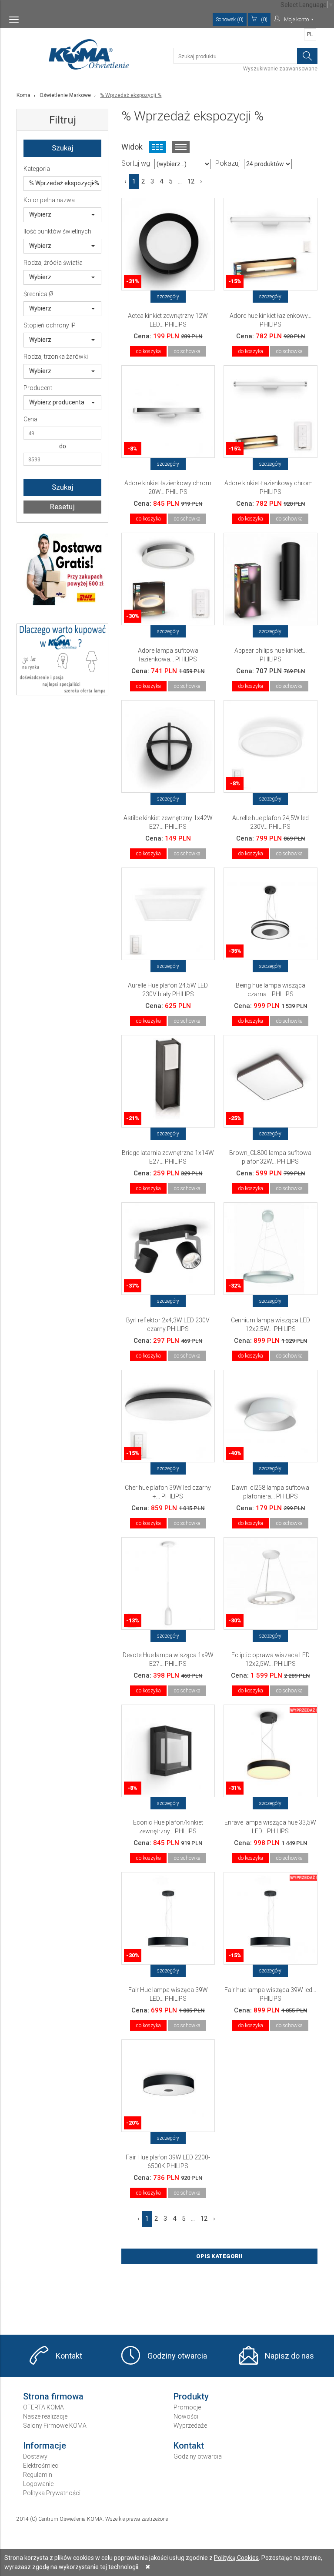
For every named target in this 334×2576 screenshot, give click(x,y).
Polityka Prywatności (52, 2493)
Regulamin (38, 2475)
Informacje (45, 2446)
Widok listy (181, 147)
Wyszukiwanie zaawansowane (280, 69)
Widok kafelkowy (157, 147)
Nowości (186, 2416)
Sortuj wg (136, 163)
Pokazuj (227, 163)
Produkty (191, 2396)
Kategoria (37, 169)
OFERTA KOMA (43, 2407)
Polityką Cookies (236, 2558)
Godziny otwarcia (177, 2356)
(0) (264, 20)
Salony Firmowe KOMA (55, 2426)
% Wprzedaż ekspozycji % (64, 183)
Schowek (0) (230, 20)
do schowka (187, 351)
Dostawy (35, 2456)
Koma (23, 95)
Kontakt (69, 2356)
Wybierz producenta (57, 402)
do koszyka (148, 351)
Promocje (187, 2407)
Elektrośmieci (41, 2466)
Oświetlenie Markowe (65, 95)
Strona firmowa (53, 2396)
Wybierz (40, 214)
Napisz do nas (289, 2356)
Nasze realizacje (45, 2416)
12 (191, 181)
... (180, 181)
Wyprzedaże (190, 2426)
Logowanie (38, 2484)
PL (310, 34)
